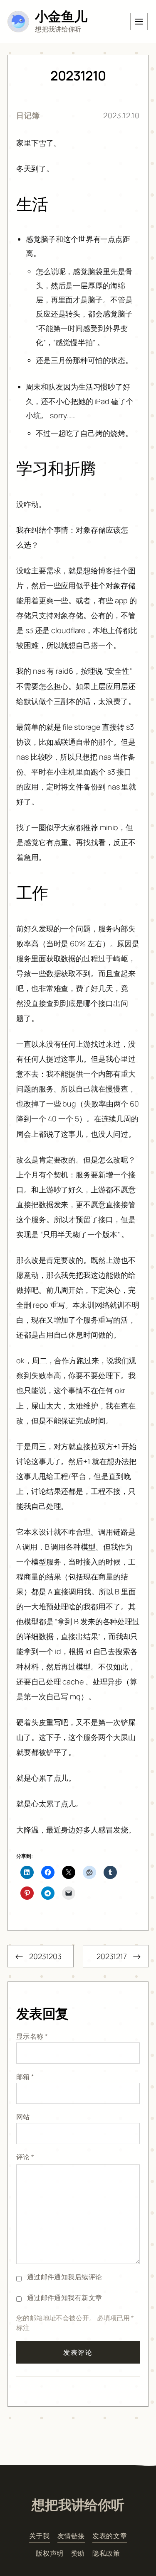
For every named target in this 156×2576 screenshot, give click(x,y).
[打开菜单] (139, 22)
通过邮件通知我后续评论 (65, 2277)
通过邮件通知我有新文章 (65, 2298)
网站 (23, 2117)
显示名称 (32, 2036)
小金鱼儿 (61, 16)
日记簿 (28, 115)
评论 (25, 2157)
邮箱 (25, 2076)
